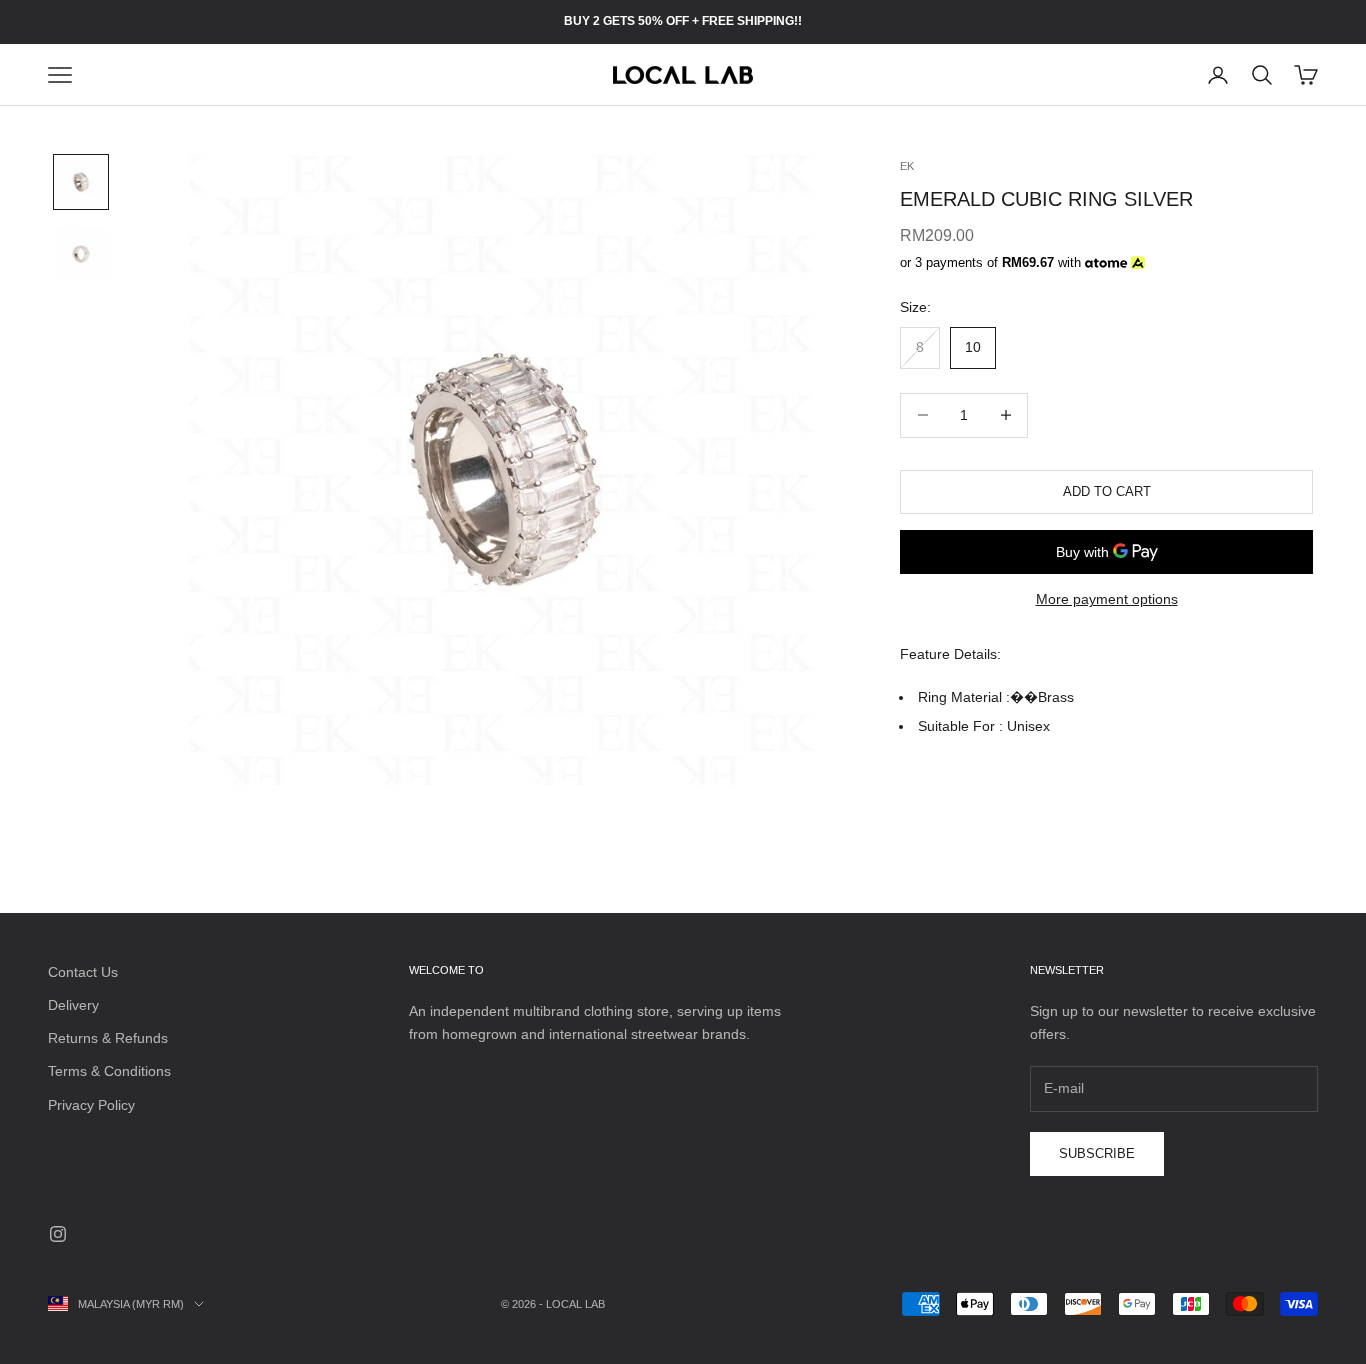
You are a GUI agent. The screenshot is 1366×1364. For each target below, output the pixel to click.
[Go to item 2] (81, 254)
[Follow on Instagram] (58, 1234)
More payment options (1107, 599)
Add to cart (1107, 491)
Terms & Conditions (109, 1071)
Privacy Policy (91, 1105)
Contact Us (83, 972)
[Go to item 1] (81, 182)
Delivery (73, 1005)
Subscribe (1097, 1153)
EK (907, 166)
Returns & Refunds (108, 1038)
